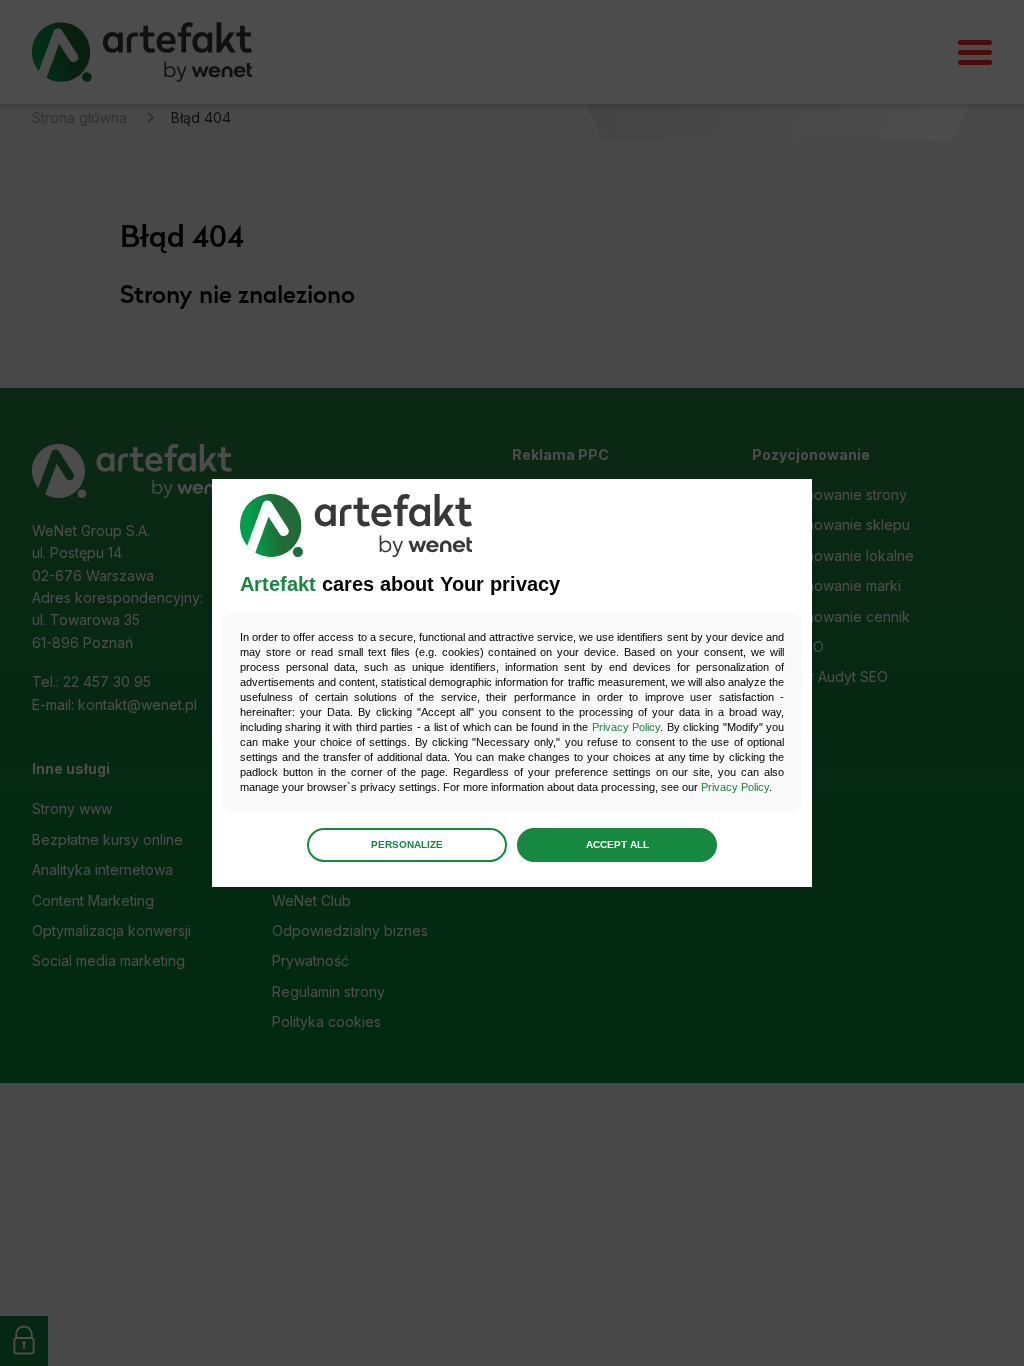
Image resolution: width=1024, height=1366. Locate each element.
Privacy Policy (626, 727)
